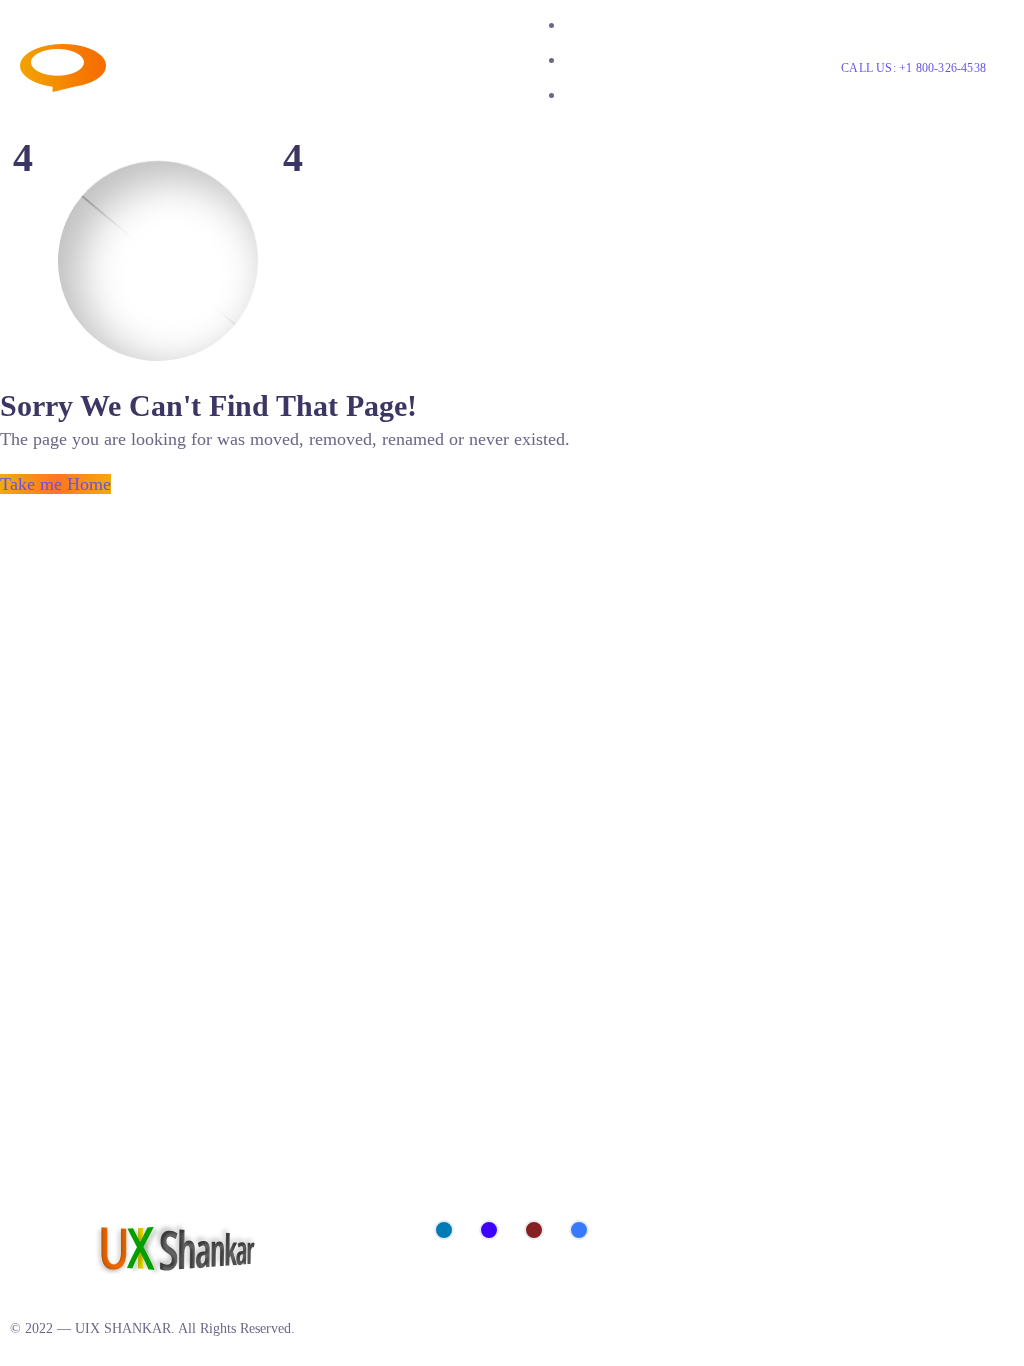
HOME (589, 24)
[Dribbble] (534, 1230)
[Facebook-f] (579, 1230)
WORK (590, 59)
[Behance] (489, 1230)
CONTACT (603, 94)
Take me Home (55, 484)
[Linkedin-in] (444, 1230)
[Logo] (169, 57)
